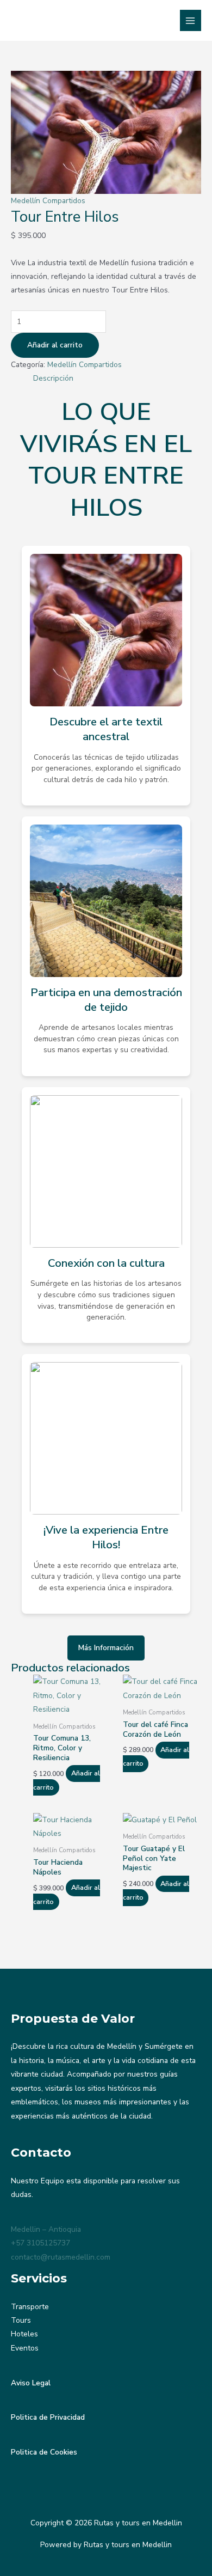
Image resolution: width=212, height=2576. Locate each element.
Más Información (106, 1648)
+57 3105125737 (40, 2243)
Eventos (25, 2348)
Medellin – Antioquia (46, 2229)
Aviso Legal (31, 2383)
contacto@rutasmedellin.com (61, 2257)
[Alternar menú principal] (191, 20)
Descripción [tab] (53, 378)
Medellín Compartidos (48, 201)
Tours (21, 2320)
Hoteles (24, 2334)
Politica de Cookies (44, 2452)
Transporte (30, 2307)
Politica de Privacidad (48, 2417)
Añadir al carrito (55, 345)
